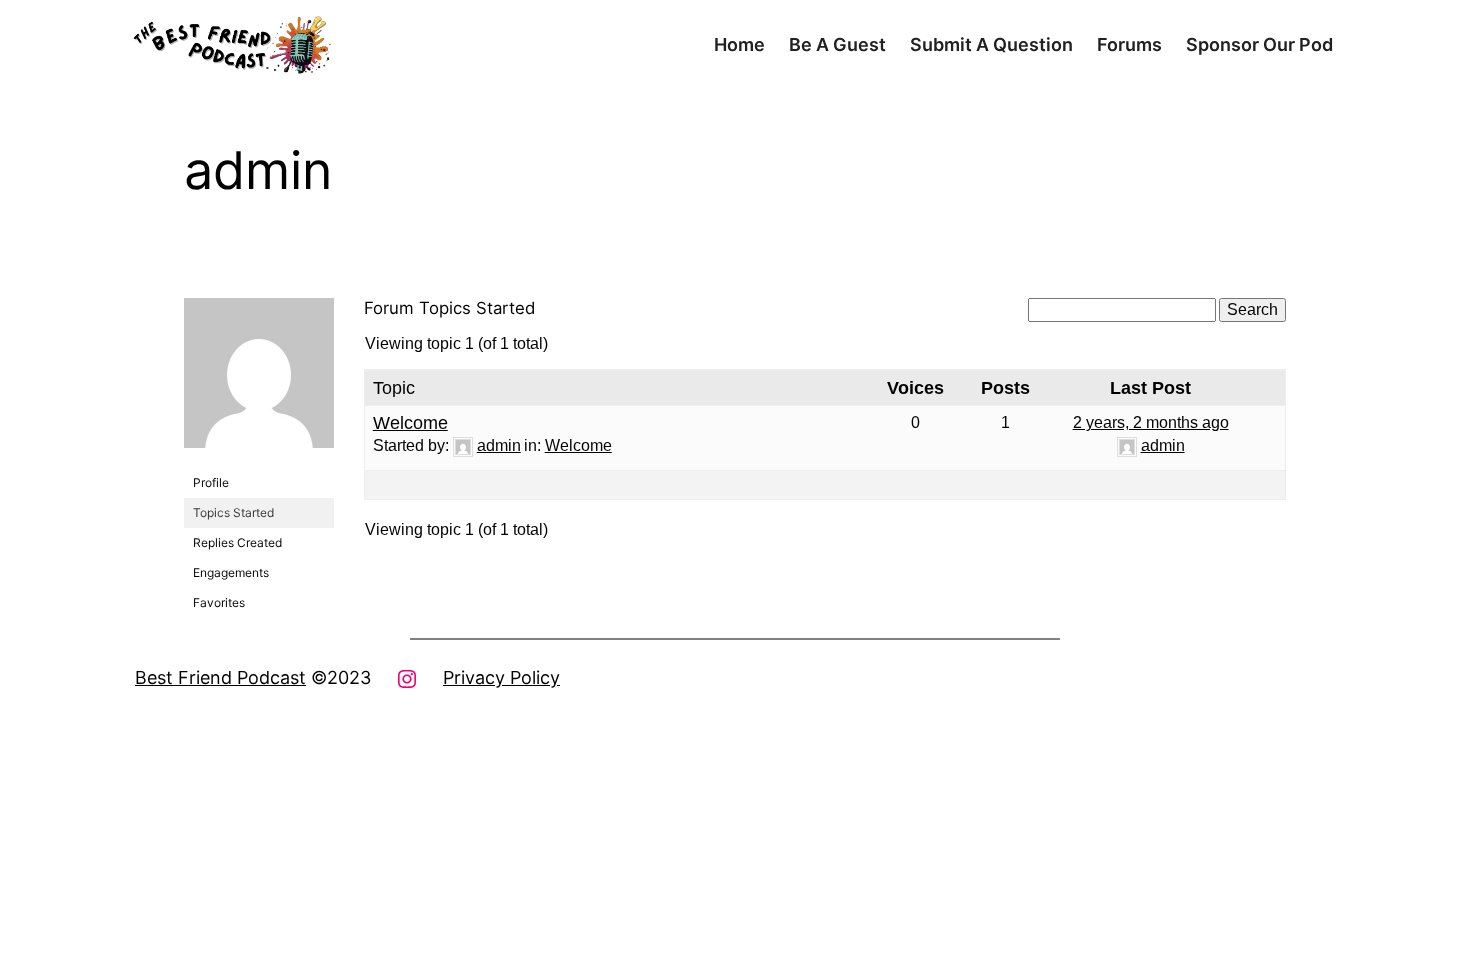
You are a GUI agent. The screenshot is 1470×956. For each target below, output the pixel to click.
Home (739, 44)
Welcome (410, 423)
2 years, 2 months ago (1151, 422)
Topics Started (233, 512)
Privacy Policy (501, 677)
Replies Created (237, 542)
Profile (211, 482)
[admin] (259, 463)
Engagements (231, 572)
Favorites (219, 602)
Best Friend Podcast (220, 677)
